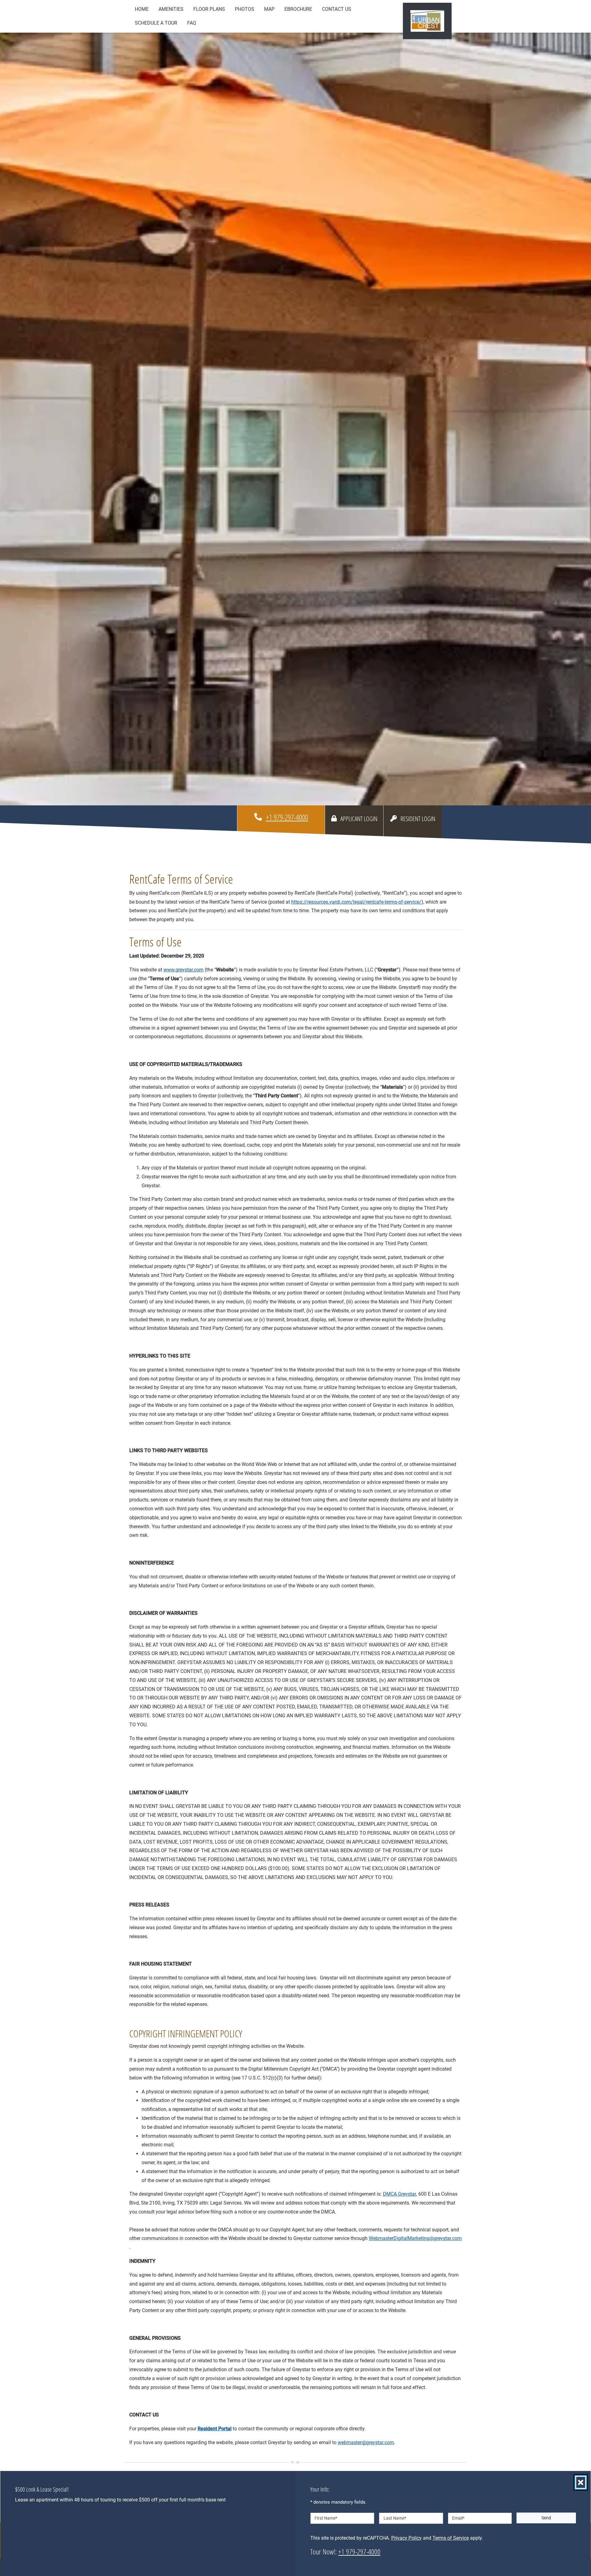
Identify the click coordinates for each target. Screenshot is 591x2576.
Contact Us (337, 9)
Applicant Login (360, 818)
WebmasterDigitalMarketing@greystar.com (415, 2238)
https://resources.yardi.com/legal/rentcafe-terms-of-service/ (356, 902)
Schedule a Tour (156, 23)
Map (269, 9)
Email (458, 2518)
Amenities (171, 9)
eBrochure (298, 9)
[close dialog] (581, 2482)
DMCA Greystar (400, 2194)
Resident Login (419, 818)
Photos (245, 9)
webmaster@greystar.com (366, 2442)
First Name (326, 2518)
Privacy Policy (406, 2538)
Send (546, 2518)
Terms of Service (451, 2538)
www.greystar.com (183, 970)
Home (142, 9)
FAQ (192, 23)
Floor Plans (209, 9)
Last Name (395, 2518)
